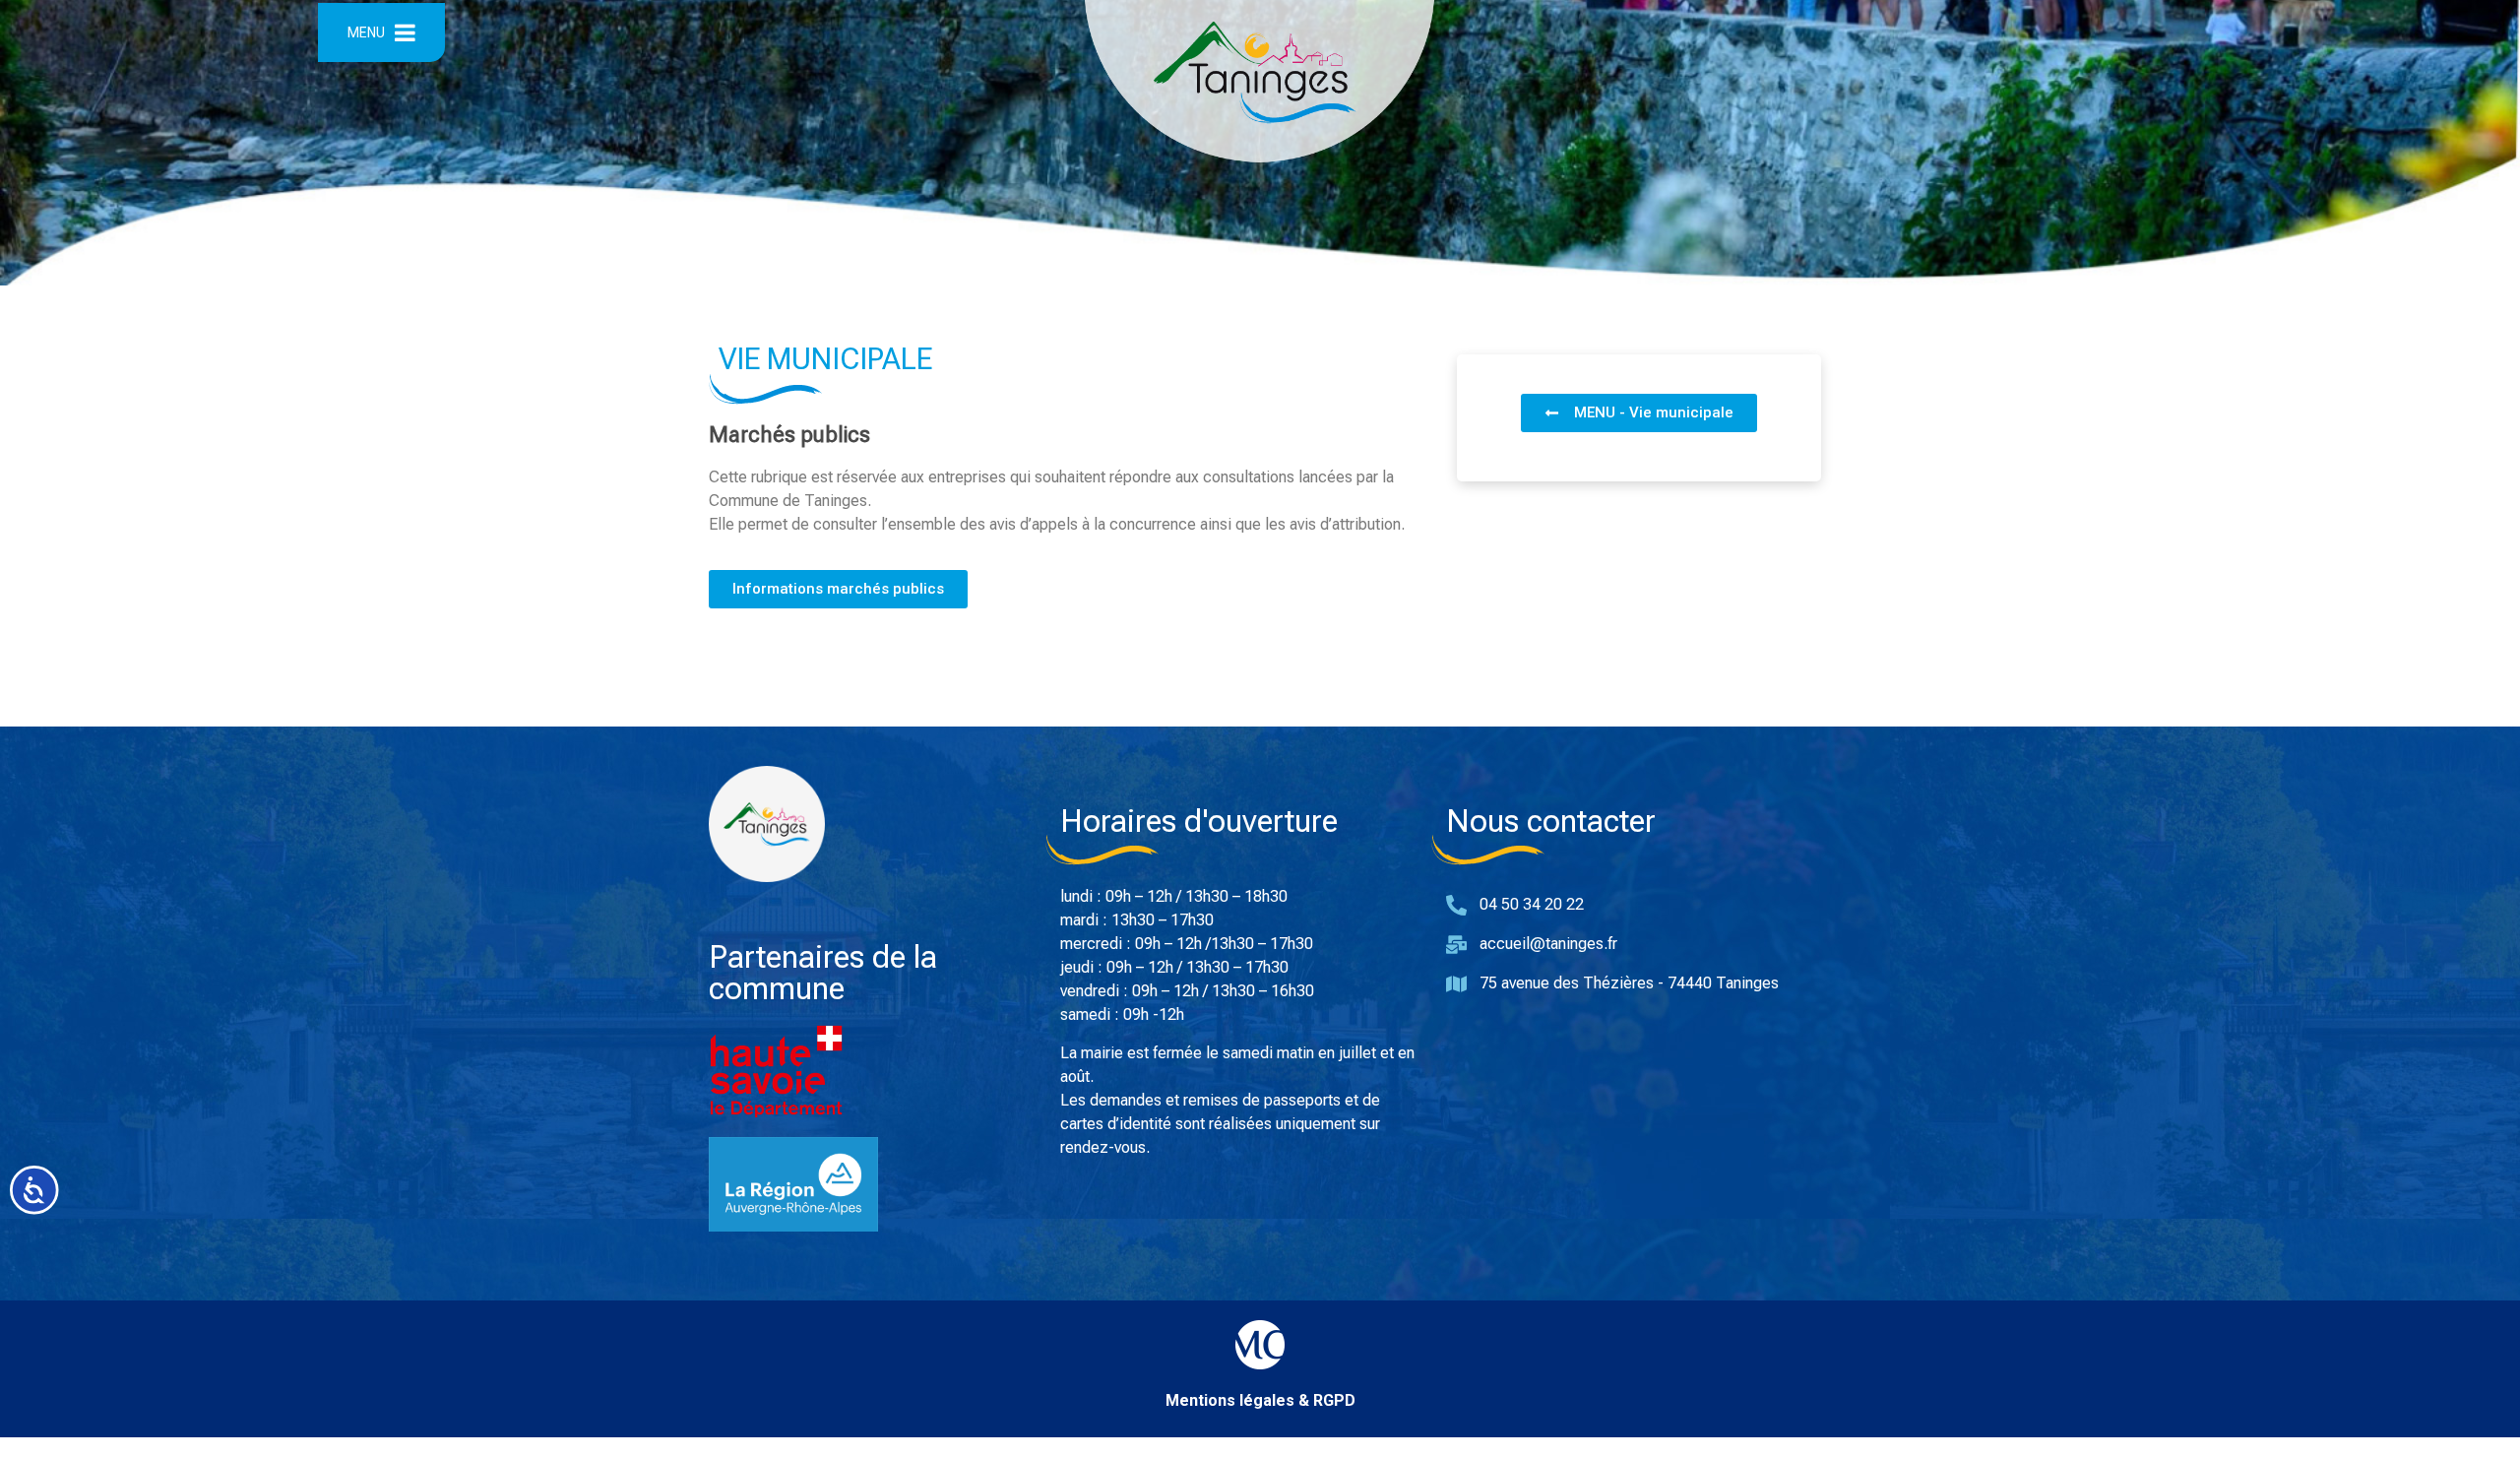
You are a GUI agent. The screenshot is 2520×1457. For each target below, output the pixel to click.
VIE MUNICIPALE (825, 359)
